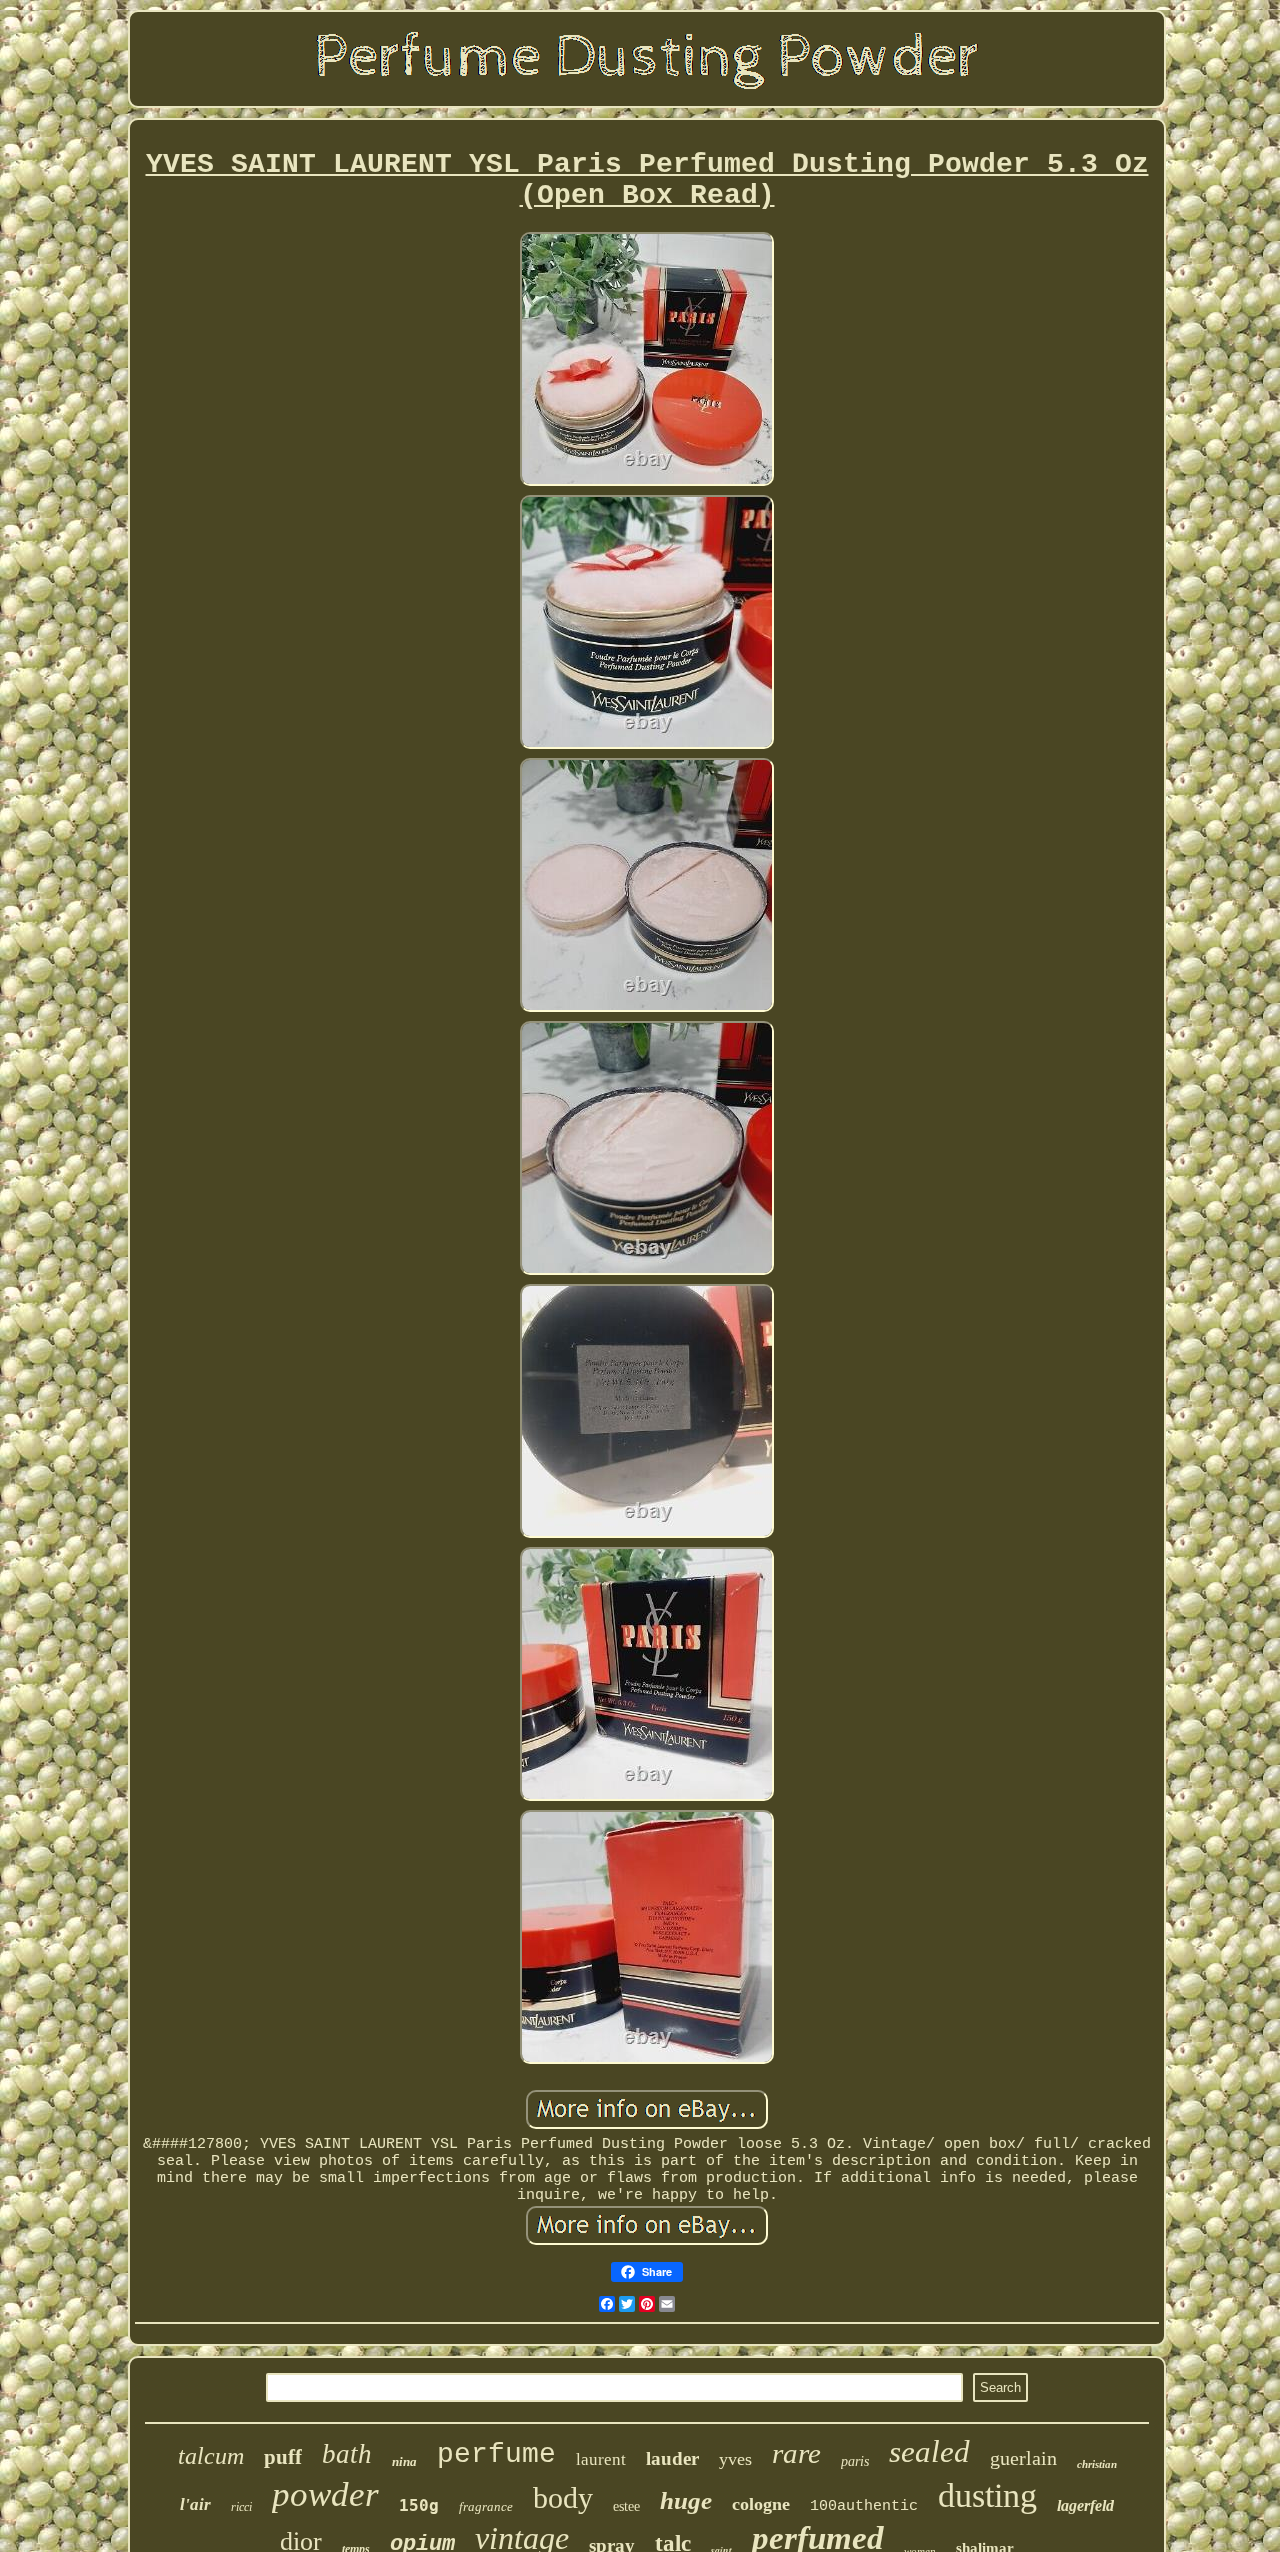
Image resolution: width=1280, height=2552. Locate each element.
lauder (672, 2458)
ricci (241, 2507)
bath (347, 2454)
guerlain (1023, 2458)
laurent (601, 2459)
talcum (211, 2456)
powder (325, 2494)
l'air (195, 2504)
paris (855, 2461)
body (563, 2497)
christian (1097, 2464)
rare (796, 2453)
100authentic (864, 2506)
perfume (496, 2454)
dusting (987, 2495)
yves (735, 2459)
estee (626, 2506)
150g (419, 2505)
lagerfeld (1085, 2505)
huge (686, 2500)
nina (404, 2461)
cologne (761, 2504)
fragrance (486, 2506)
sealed (929, 2451)
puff (283, 2457)
